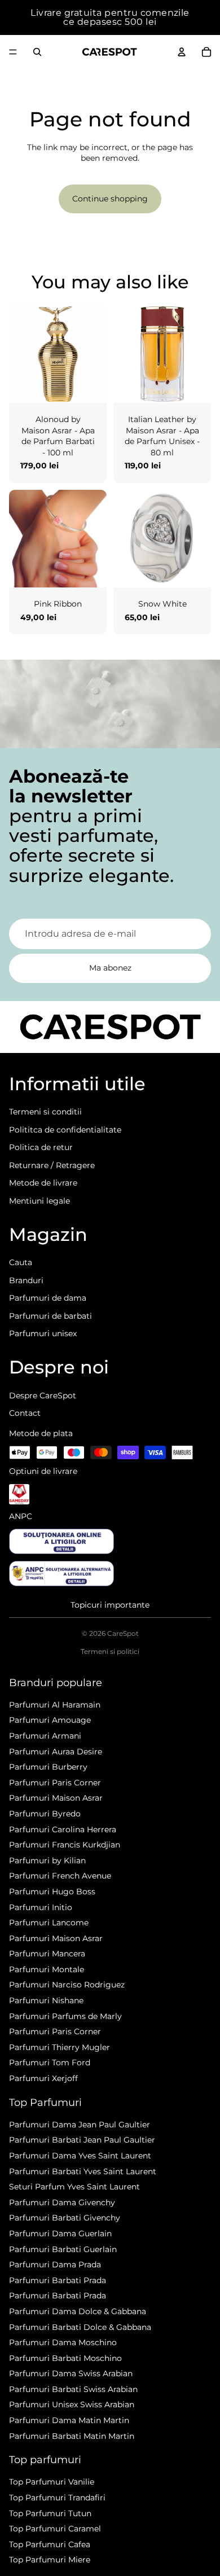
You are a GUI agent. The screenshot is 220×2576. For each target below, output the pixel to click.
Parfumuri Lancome (49, 1923)
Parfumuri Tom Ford (50, 2062)
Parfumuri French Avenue (60, 1876)
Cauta (21, 1262)
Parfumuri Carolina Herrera (63, 1829)
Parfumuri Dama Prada (55, 2265)
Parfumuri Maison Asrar (56, 1798)
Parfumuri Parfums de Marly (65, 2016)
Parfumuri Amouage (50, 1720)
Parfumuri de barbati (50, 1316)
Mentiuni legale (39, 1201)
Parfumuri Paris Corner (55, 1783)
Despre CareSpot (43, 1395)
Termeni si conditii (45, 1112)
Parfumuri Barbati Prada (58, 2280)
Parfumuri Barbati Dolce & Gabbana (80, 2327)
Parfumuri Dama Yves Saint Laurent (80, 2156)
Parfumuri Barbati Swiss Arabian (73, 2389)
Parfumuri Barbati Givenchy (65, 2218)
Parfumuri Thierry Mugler (60, 2047)
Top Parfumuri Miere (50, 2560)
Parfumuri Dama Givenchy (62, 2202)
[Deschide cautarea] (37, 52)
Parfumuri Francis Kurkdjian (65, 1845)
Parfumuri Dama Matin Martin (69, 2420)
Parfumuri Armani (45, 1736)
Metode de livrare (43, 1183)
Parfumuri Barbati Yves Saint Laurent (83, 2171)
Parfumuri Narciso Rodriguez (67, 1985)
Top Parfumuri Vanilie (52, 2482)
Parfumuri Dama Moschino (63, 2342)
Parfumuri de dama (48, 1298)
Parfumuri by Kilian (47, 1860)
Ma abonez (110, 968)
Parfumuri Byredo (45, 1814)
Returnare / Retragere (52, 1165)
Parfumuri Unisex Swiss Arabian (72, 2404)
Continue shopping (110, 199)
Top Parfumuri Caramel (55, 2529)
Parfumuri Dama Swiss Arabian (71, 2373)
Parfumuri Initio (41, 1907)
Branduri (26, 1280)
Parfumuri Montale (47, 1969)
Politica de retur (41, 1147)
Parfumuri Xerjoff (43, 2078)
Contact (25, 1413)
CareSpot (123, 1633)
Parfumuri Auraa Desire (56, 1752)
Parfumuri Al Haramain (55, 1705)
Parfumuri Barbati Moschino (65, 2358)
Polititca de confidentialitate (65, 1130)
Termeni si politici (110, 1651)
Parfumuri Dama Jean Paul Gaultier (80, 2125)
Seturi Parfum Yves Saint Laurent (74, 2187)
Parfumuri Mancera (47, 1954)
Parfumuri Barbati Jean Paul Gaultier (82, 2140)
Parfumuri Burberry (48, 1767)
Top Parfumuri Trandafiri (57, 2498)
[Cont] (182, 52)
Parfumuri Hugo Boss (52, 1892)
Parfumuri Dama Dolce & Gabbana (78, 2311)
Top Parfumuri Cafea (50, 2544)
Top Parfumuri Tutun (50, 2513)
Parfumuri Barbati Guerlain (63, 2249)
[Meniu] (13, 52)
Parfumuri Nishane (46, 2000)
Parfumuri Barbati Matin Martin (72, 2436)
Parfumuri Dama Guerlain (60, 2233)
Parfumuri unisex (43, 1333)
